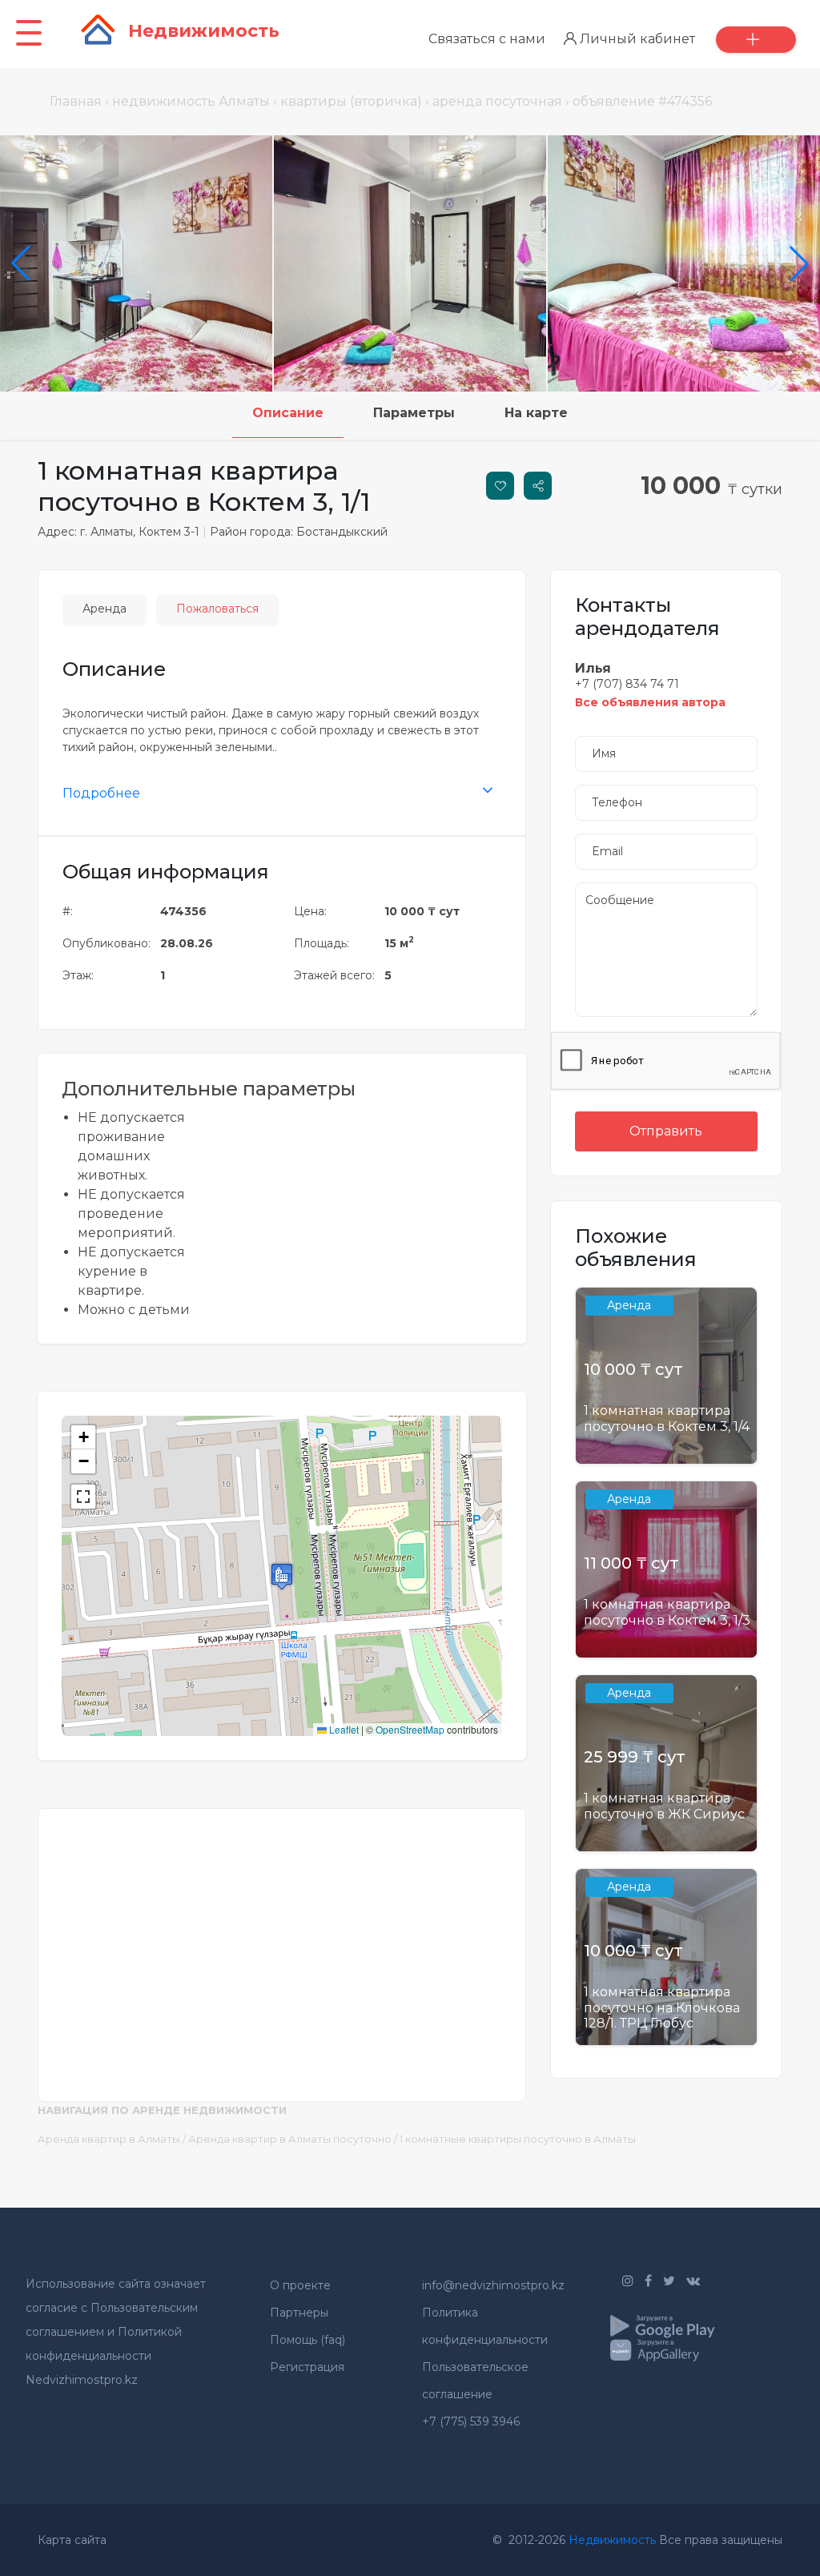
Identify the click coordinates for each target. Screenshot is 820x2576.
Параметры (414, 413)
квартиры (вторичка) (351, 101)
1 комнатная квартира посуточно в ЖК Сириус (664, 1806)
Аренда (105, 609)
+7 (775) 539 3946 (471, 2421)
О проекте (300, 2285)
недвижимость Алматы (191, 101)
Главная (76, 101)
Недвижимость (612, 2540)
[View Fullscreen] (83, 1497)
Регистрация (307, 2367)
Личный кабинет (636, 39)
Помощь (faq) (307, 2340)
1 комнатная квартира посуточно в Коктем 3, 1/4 (667, 1418)
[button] (282, 1576)
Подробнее (101, 793)
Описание (288, 413)
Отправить (666, 1131)
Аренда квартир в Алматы (109, 2139)
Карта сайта (72, 2540)
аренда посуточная (497, 101)
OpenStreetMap (410, 1729)
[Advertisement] (282, 1945)
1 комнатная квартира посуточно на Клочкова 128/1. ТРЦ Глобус (662, 2007)
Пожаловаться (217, 609)
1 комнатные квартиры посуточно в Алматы (518, 2139)
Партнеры (299, 2313)
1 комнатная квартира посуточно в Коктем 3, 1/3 (667, 1612)
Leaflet (343, 1729)
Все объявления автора (650, 702)
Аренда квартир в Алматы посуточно (290, 2139)
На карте (536, 413)
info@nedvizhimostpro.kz (493, 2285)
